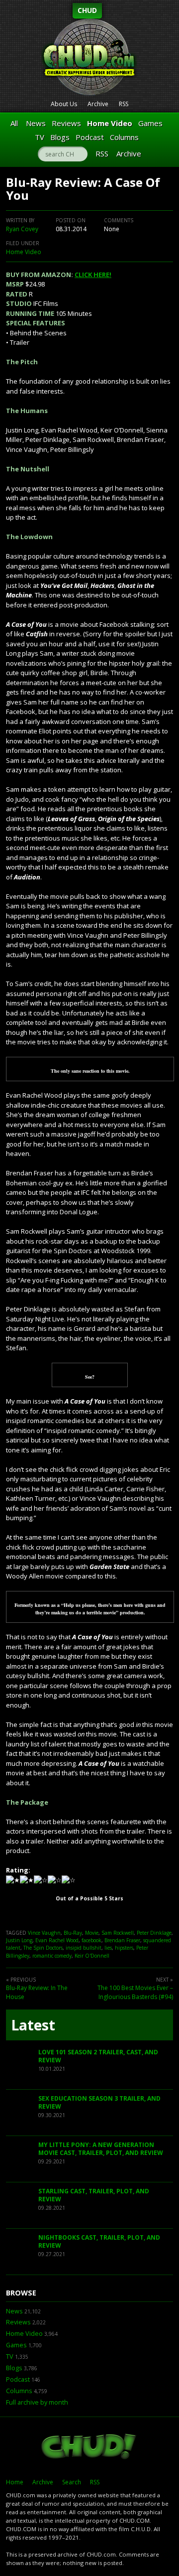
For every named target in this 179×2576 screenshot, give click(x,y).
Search (72, 2482)
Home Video (110, 123)
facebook (91, 1940)
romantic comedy (52, 1956)
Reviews (66, 123)
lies (108, 1948)
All (14, 123)
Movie (92, 1933)
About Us (64, 104)
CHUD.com (89, 2447)
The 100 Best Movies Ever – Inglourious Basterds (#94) (135, 1992)
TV (40, 137)
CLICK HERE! (93, 275)
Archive (98, 104)
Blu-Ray (73, 1933)
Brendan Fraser (122, 1940)
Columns (124, 137)
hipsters (124, 1948)
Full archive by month (37, 2402)
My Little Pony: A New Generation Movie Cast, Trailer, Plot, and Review (101, 2149)
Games (150, 123)
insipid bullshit (84, 1948)
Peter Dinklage (154, 1933)
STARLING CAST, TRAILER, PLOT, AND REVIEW (94, 2195)
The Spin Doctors (43, 1948)
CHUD (87, 10)
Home (15, 2482)
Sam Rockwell (118, 1933)
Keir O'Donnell (92, 1956)
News (36, 123)
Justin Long (19, 1940)
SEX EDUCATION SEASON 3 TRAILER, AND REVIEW (99, 2102)
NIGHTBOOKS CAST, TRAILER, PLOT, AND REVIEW (99, 2241)
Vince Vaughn (44, 1933)
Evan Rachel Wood (57, 1940)
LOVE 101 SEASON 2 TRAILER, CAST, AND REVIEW (98, 2056)
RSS (124, 104)
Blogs (60, 137)
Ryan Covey (22, 229)
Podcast (90, 137)
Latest (33, 2025)
